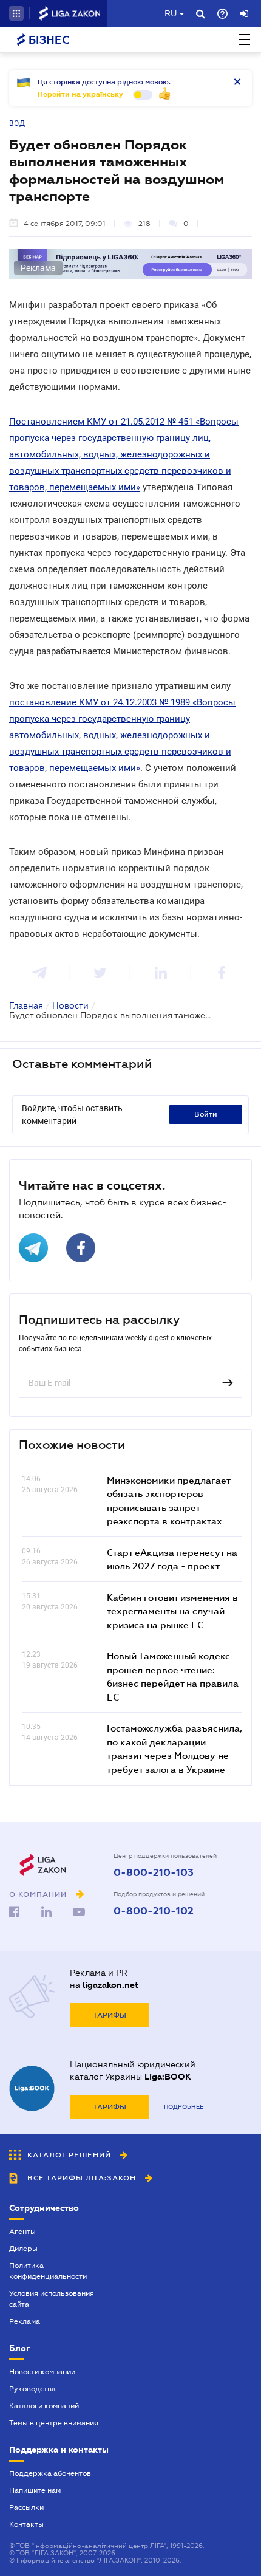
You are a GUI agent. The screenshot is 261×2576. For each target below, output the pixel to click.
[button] (16, 13)
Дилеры (23, 2249)
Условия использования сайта (52, 2299)
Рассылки (26, 2507)
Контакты (26, 2524)
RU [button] (171, 13)
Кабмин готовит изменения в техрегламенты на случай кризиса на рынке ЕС (172, 1611)
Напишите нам (35, 2490)
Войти (206, 1114)
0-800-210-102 (154, 1911)
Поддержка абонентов (50, 2473)
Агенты (22, 2232)
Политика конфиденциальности (48, 2271)
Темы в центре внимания (54, 2423)
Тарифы (110, 2015)
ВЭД (17, 123)
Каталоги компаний (44, 2406)
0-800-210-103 (154, 1873)
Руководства (32, 2389)
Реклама (25, 2321)
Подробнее (184, 2107)
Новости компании (42, 2372)
